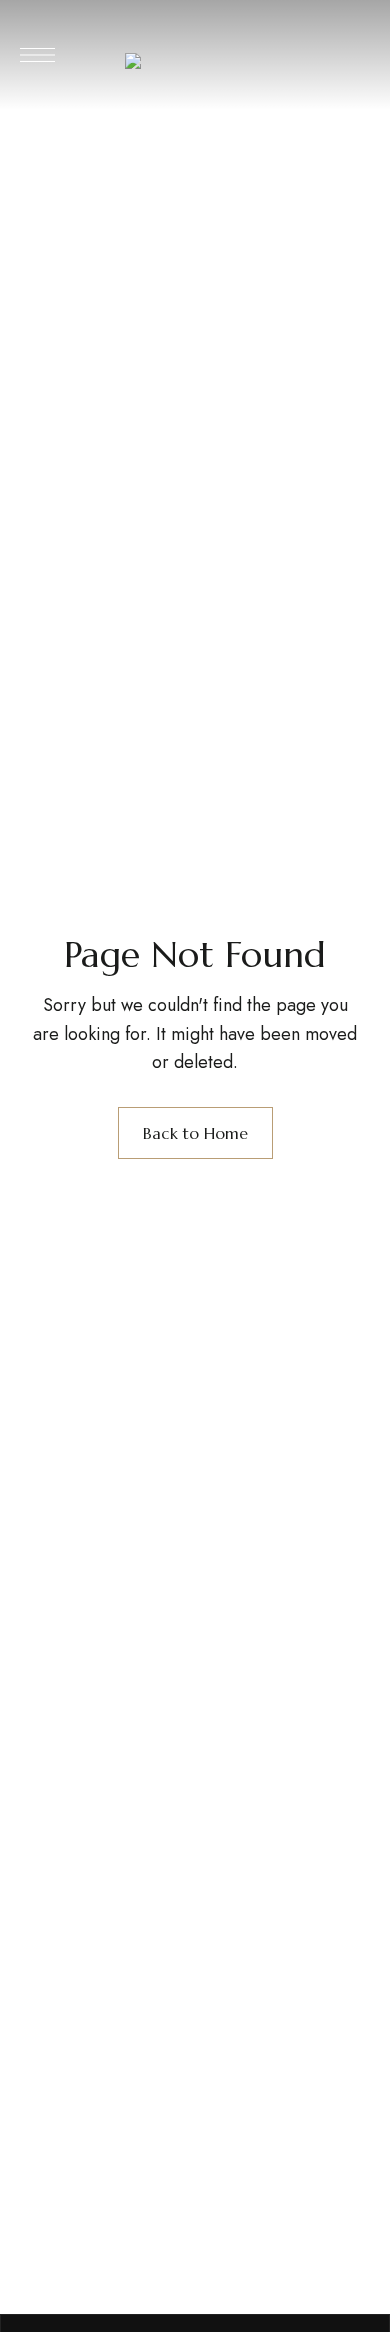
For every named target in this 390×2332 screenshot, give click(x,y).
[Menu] (37, 55)
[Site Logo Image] (197, 61)
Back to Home (195, 1133)
